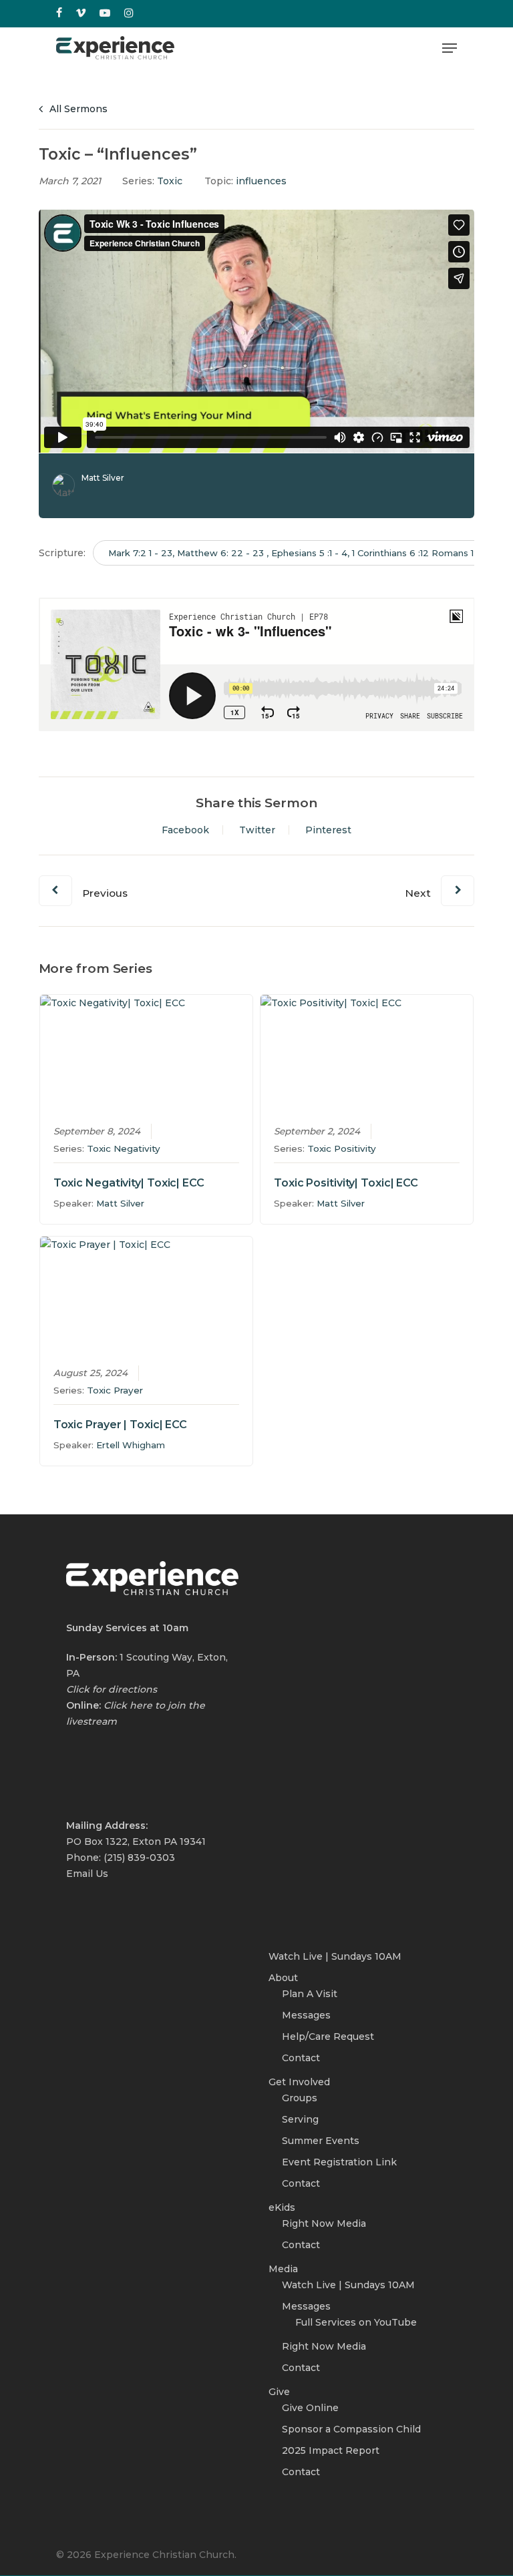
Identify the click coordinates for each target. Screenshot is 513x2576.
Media (283, 2269)
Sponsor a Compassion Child (351, 2429)
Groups (300, 2098)
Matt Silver (103, 478)
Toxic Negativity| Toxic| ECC (129, 1183)
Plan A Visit (310, 1994)
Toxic (170, 181)
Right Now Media (324, 2223)
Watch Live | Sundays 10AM (335, 1956)
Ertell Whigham (131, 1445)
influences (261, 181)
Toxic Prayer (115, 1390)
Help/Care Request (328, 2036)
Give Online (310, 2408)
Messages (306, 2015)
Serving (300, 2119)
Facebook (185, 830)
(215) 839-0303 (139, 1858)
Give (279, 2392)
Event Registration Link (339, 2162)
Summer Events (321, 2141)
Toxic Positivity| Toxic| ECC (346, 1183)
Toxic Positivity (342, 1148)
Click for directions (112, 1689)
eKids (282, 2207)
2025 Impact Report (331, 2450)
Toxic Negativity (124, 1148)
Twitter (257, 830)
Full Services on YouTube (356, 2322)
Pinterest (328, 830)
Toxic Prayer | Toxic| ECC (121, 1425)
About (283, 1978)
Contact (301, 2058)
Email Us (87, 1874)
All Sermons (77, 109)
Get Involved (299, 2082)
